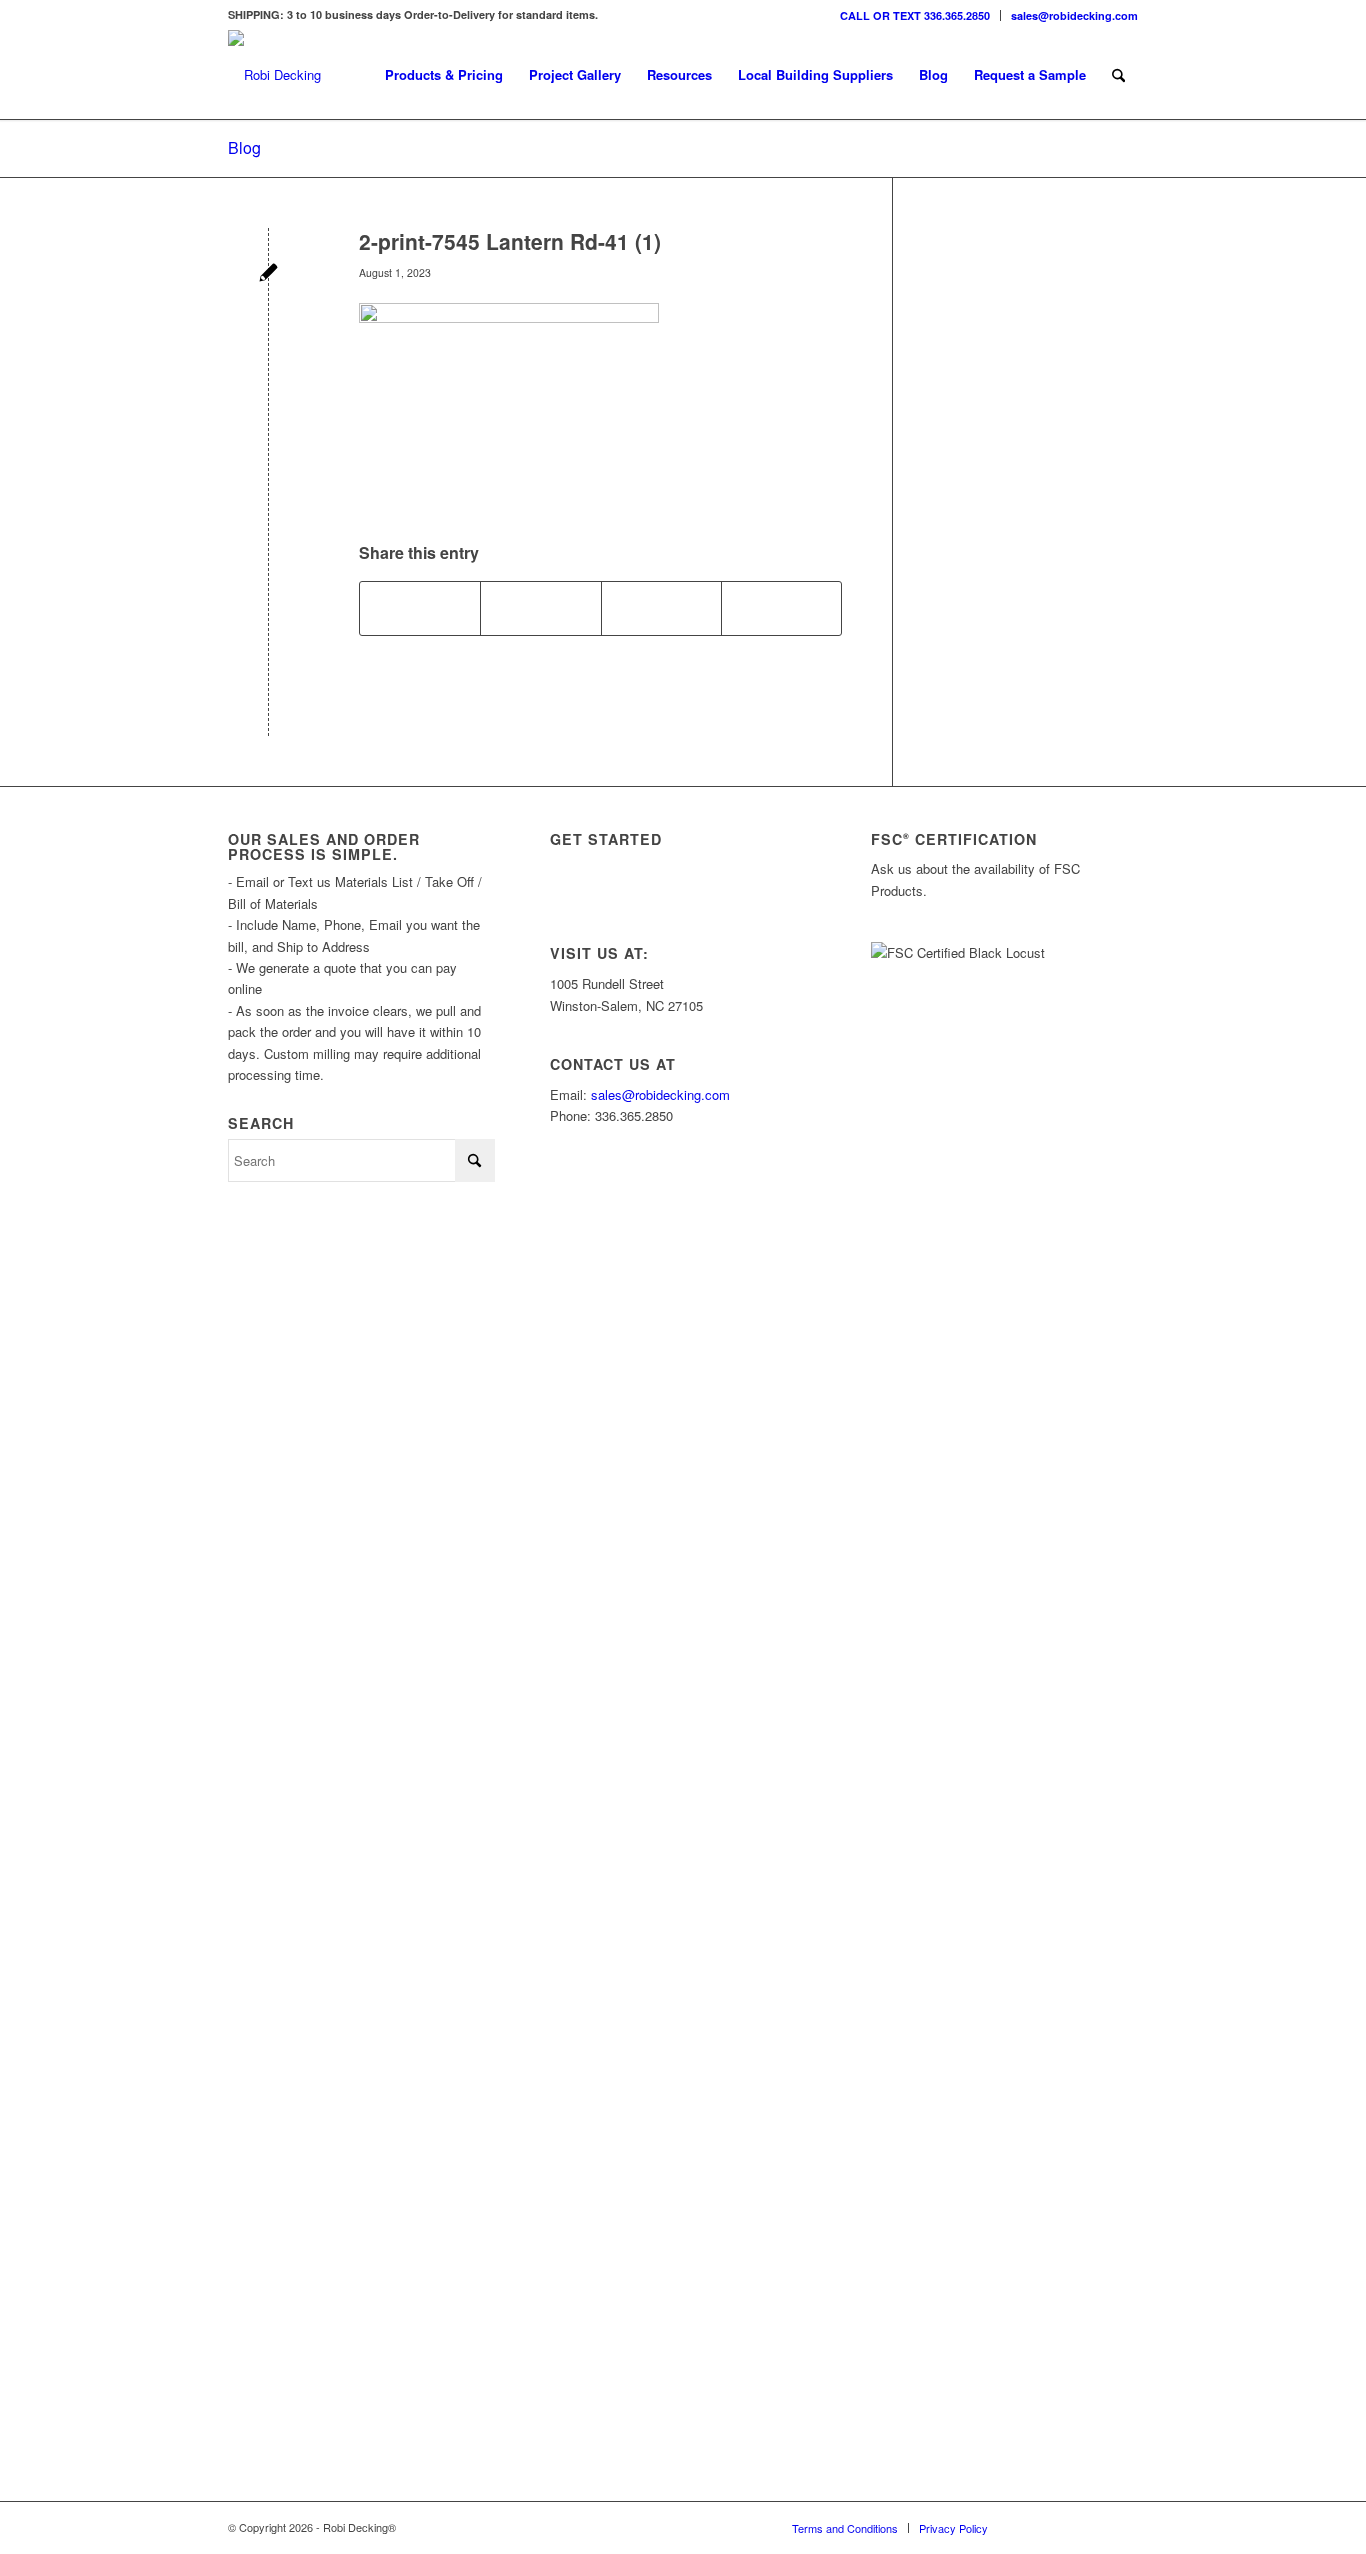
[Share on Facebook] (420, 608)
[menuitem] (915, 15)
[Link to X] (1063, 2527)
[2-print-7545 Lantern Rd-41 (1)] (268, 274)
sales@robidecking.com (1074, 15)
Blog (244, 147)
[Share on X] (540, 608)
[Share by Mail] (781, 608)
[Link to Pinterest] (1123, 2527)
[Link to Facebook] (1093, 2527)
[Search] (1118, 75)
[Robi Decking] (274, 75)
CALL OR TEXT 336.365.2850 (915, 15)
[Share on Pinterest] (661, 608)
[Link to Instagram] (1033, 2527)
